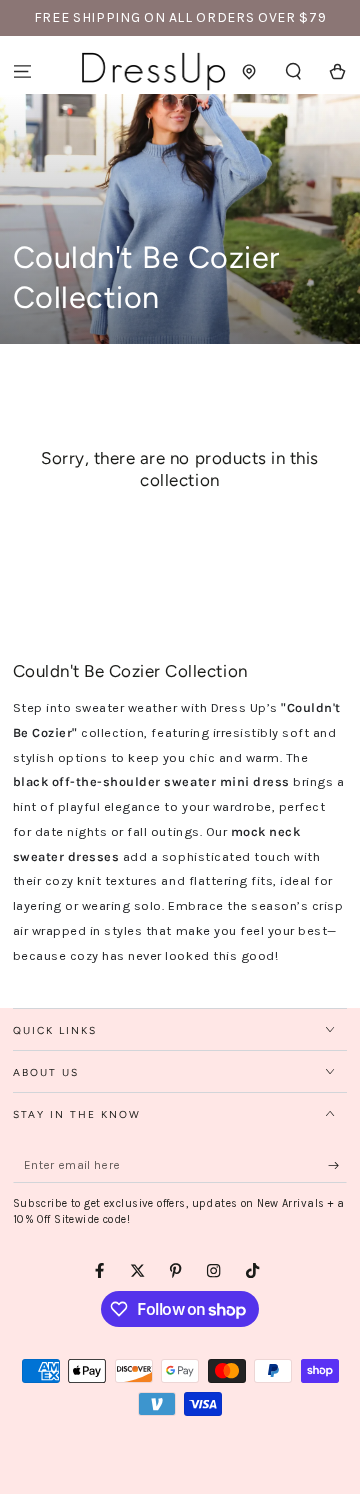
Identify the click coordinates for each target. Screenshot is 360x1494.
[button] (294, 71)
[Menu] (22, 71)
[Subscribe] (338, 1165)
